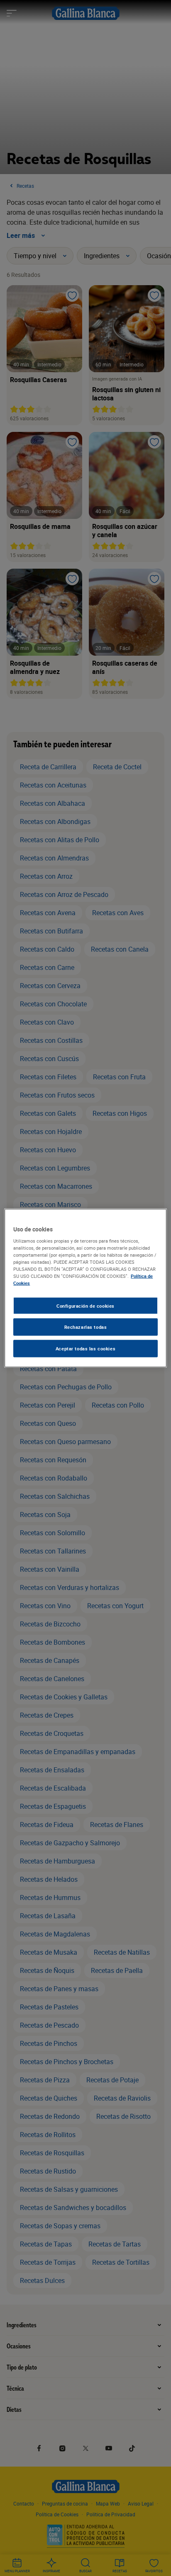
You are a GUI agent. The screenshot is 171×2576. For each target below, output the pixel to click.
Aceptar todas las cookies (85, 1349)
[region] (85, 1288)
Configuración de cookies (85, 1305)
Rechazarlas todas (86, 1327)
